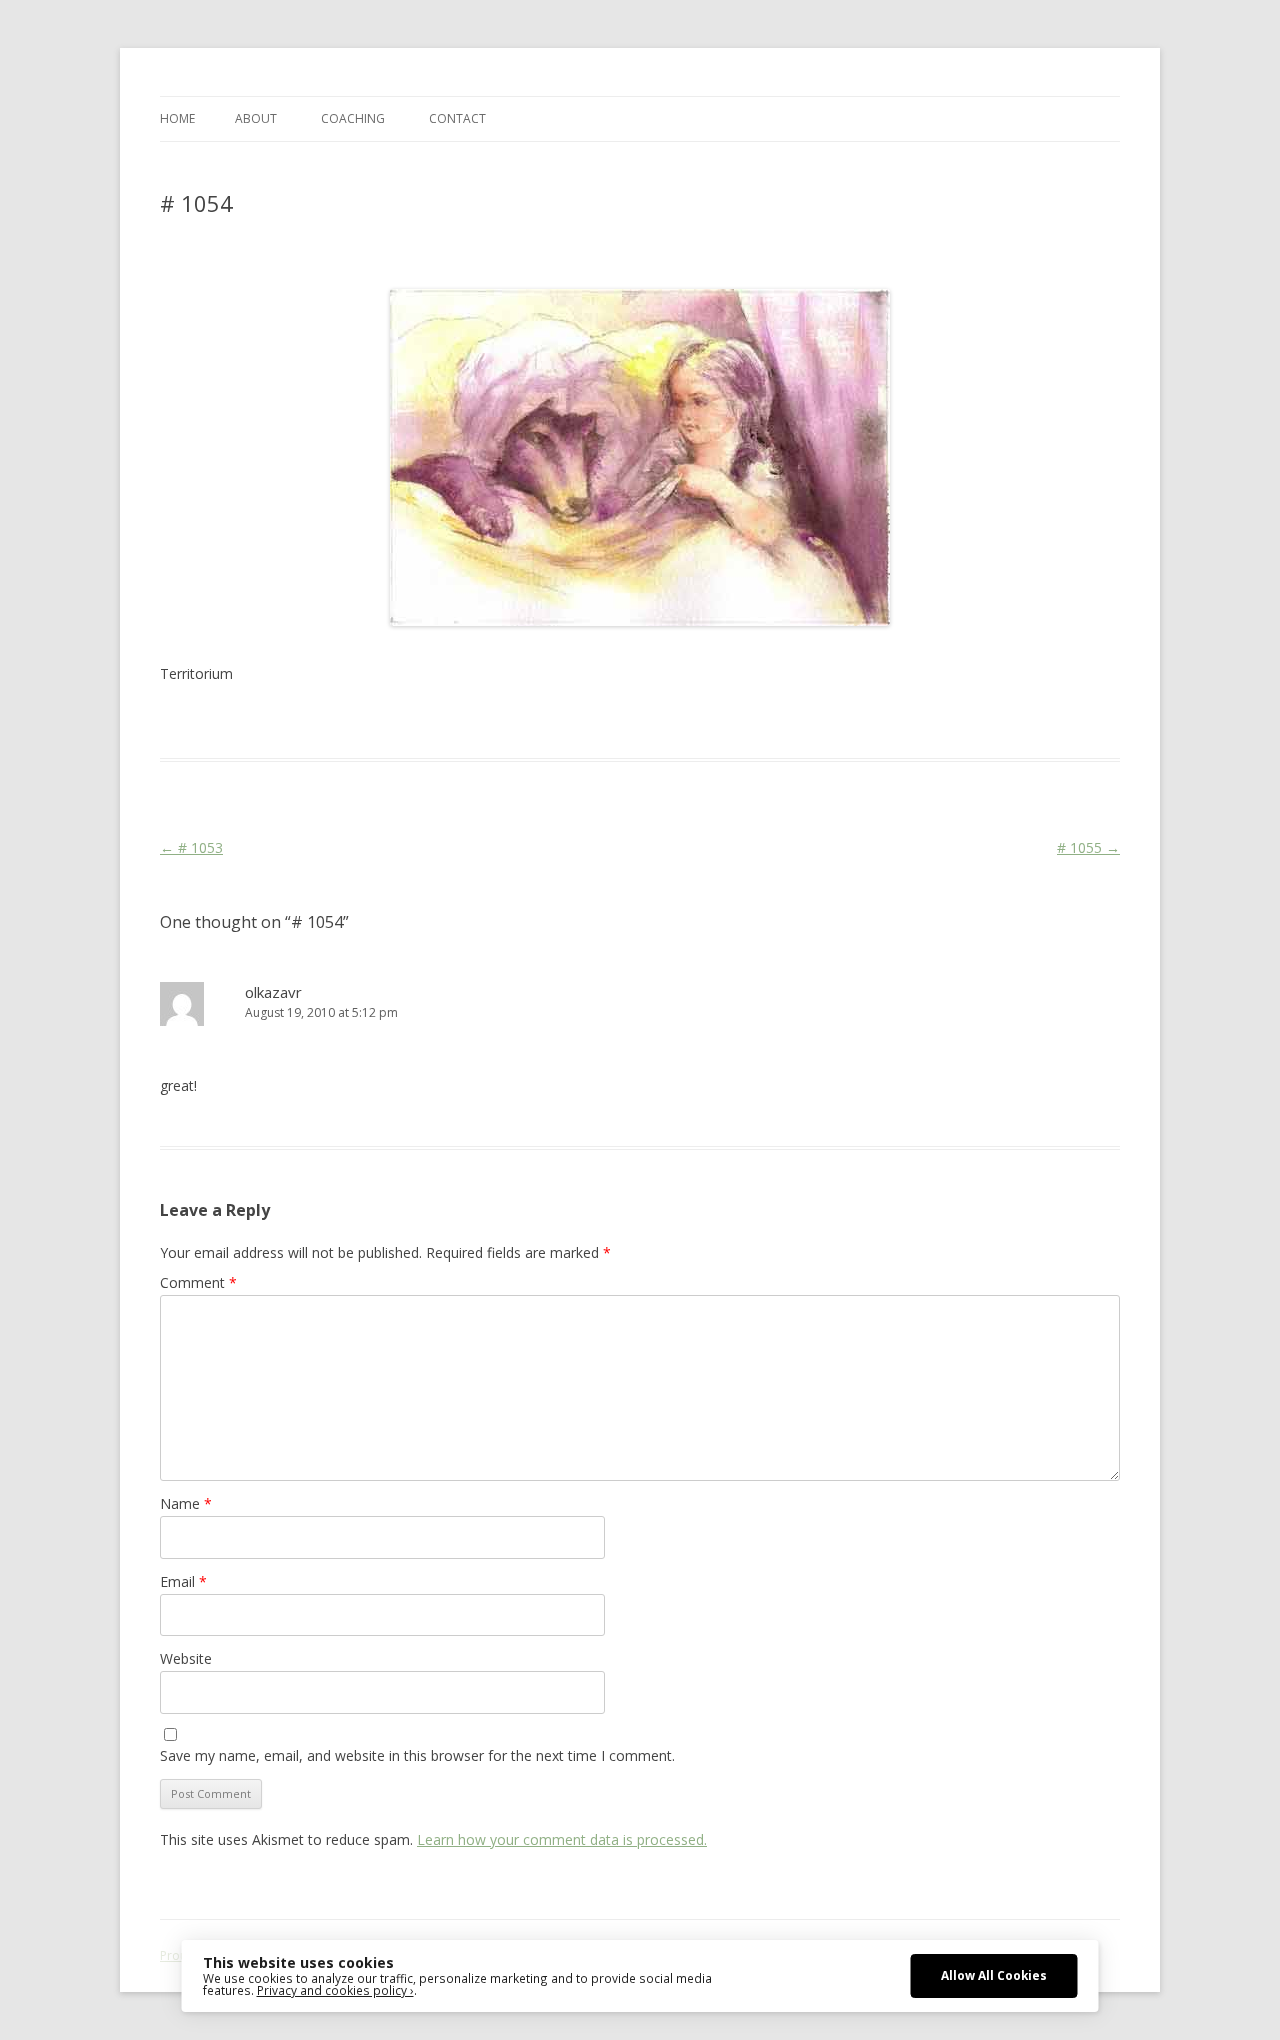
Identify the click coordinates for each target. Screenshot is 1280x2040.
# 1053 (191, 847)
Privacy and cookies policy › (335, 1990)
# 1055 (1088, 847)
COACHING (353, 118)
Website (186, 1658)
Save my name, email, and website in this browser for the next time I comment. (417, 1755)
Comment (198, 1282)
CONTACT (457, 118)
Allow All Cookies (994, 1975)
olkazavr (273, 992)
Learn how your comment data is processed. (562, 1839)
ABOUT (256, 118)
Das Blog (337, 722)
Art (447, 722)
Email (183, 1581)
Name (186, 1503)
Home (177, 118)
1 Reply (182, 253)
